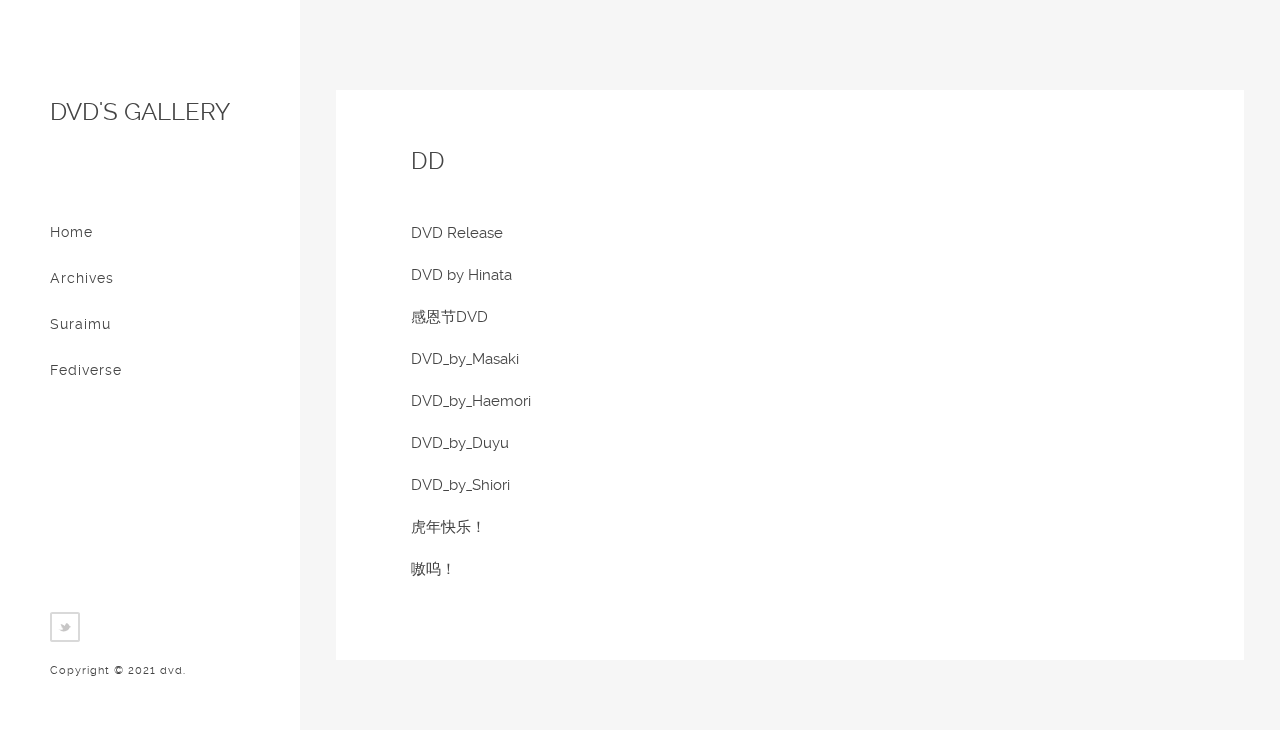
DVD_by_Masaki (465, 359)
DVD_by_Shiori (460, 485)
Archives (82, 278)
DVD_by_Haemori (471, 401)
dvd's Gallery (140, 112)
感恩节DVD (449, 317)
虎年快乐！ (448, 527)
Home (71, 232)
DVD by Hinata (461, 275)
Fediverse (86, 370)
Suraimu (80, 324)
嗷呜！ (433, 569)
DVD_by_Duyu (460, 443)
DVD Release (457, 233)
